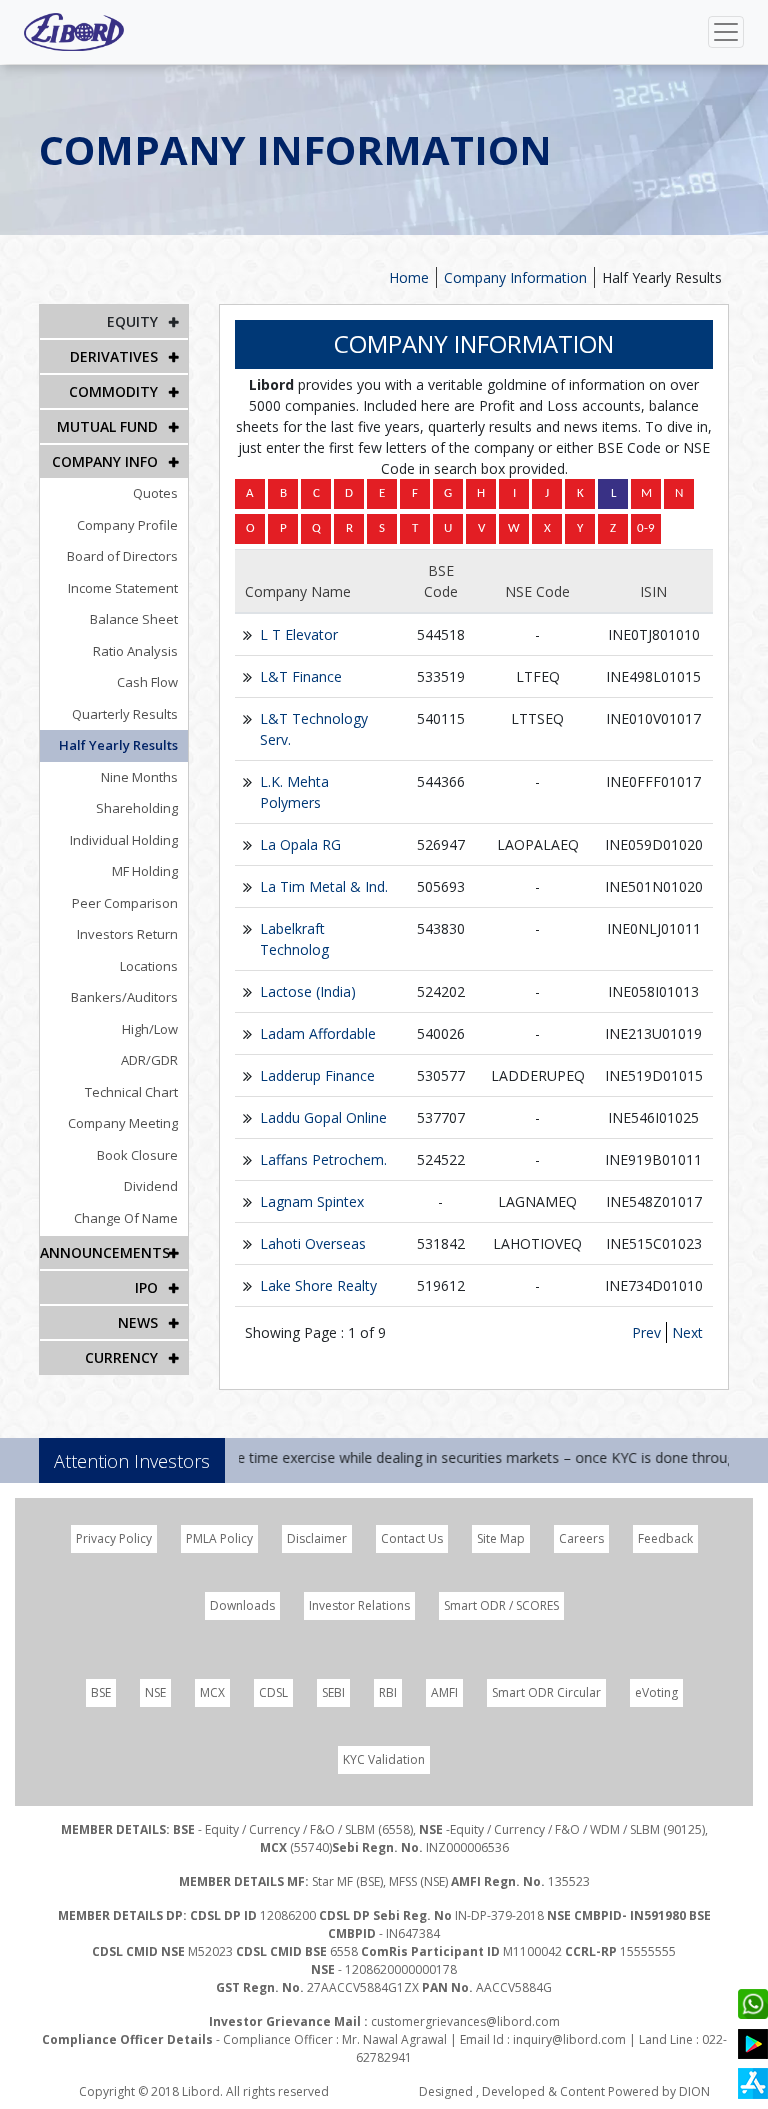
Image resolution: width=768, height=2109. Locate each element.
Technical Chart (131, 1092)
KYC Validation (384, 1759)
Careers (581, 1538)
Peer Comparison (125, 903)
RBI (388, 1692)
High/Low (150, 1029)
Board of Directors (122, 556)
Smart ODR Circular (546, 1692)
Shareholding (137, 808)
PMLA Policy (219, 1538)
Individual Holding (124, 840)
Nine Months (139, 777)
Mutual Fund (107, 426)
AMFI (444, 1692)
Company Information (515, 277)
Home (409, 277)
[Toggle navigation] (726, 32)
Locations (149, 966)
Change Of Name (126, 1218)
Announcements (105, 1252)
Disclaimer (317, 1538)
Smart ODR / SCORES (501, 1605)
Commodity (113, 391)
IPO (146, 1287)
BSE (101, 1692)
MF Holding (145, 871)
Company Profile (127, 525)
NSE (155, 1692)
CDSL (273, 1692)
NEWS (138, 1322)
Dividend (151, 1186)
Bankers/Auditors (124, 997)
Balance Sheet (134, 619)
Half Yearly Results (118, 745)
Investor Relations (359, 1605)
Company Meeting (123, 1123)
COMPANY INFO (105, 461)
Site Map (501, 1538)
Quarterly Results (125, 714)
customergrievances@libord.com (465, 2021)
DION (694, 2091)
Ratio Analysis (135, 651)
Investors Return (127, 934)
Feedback (665, 1538)
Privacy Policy (114, 1538)
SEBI (333, 1692)
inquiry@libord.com (569, 2039)
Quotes (155, 493)
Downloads (242, 1605)
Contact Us (412, 1538)
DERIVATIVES (114, 356)
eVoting (656, 1692)
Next (687, 1332)
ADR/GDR (149, 1060)
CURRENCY (121, 1357)
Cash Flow (147, 682)
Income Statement (123, 588)
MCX (212, 1692)
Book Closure (137, 1155)
